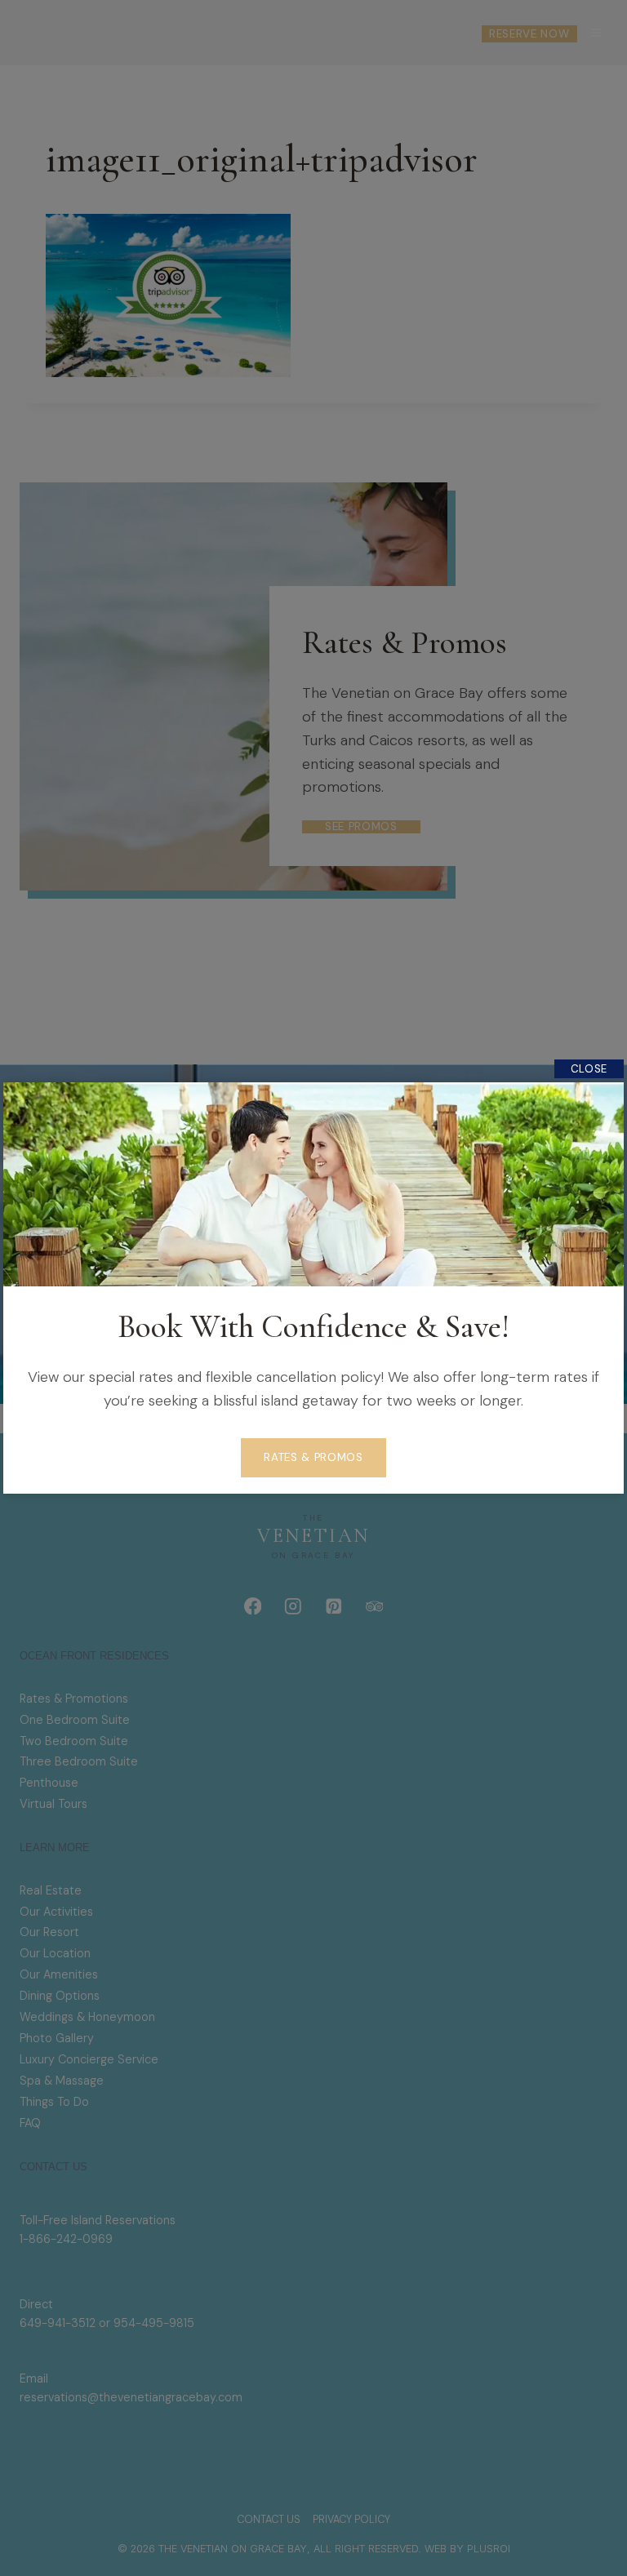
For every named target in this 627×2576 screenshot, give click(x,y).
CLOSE (589, 1069)
